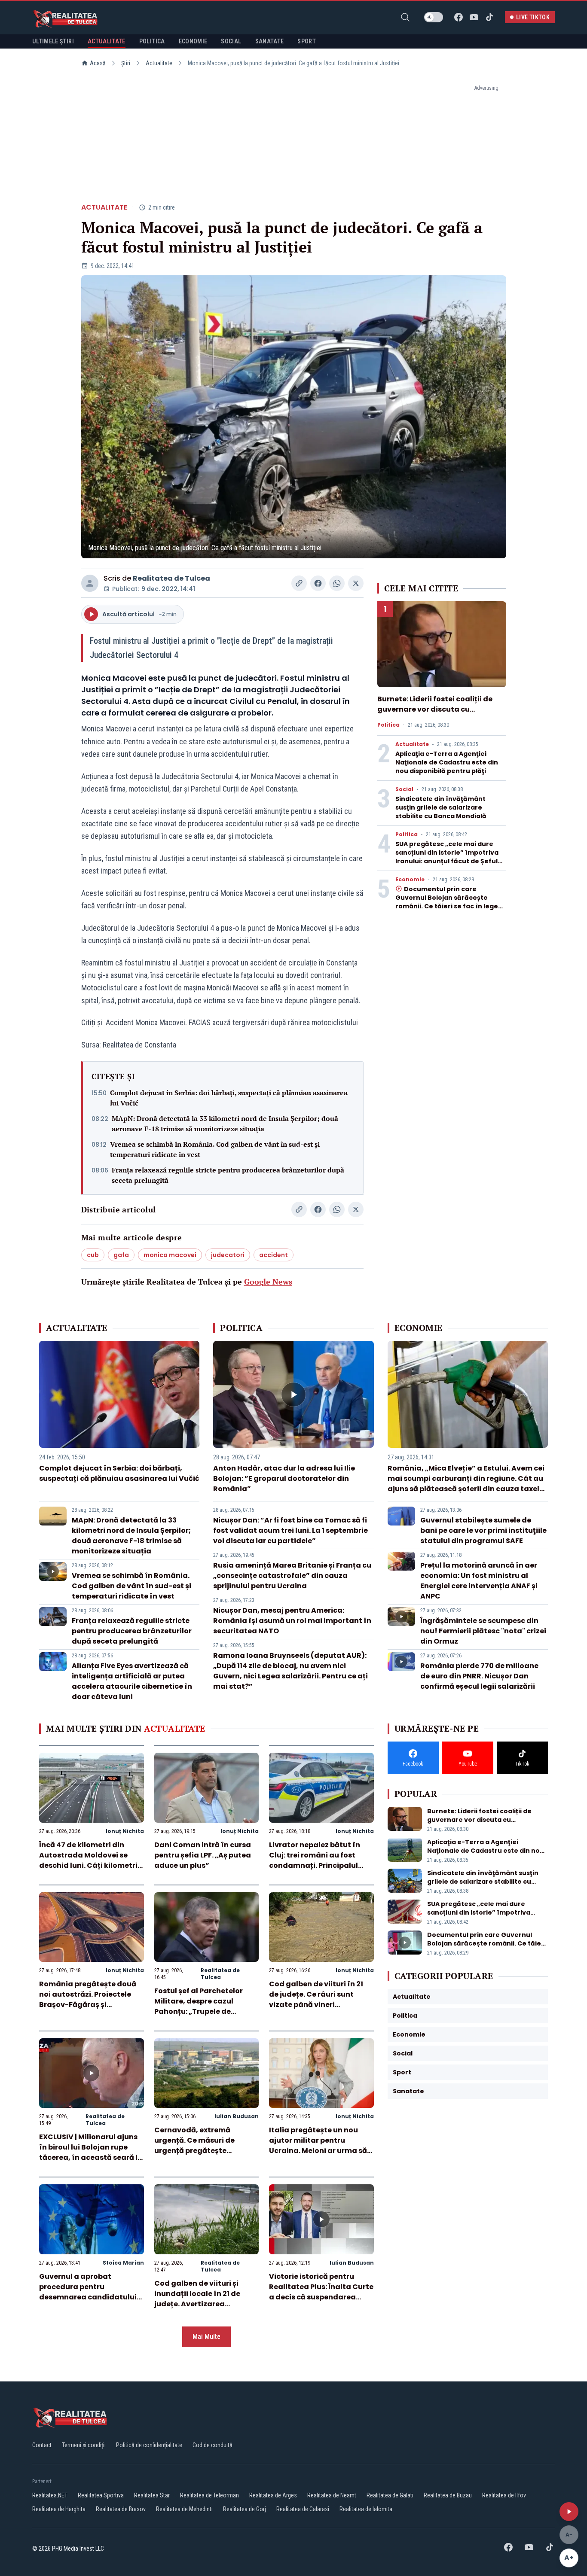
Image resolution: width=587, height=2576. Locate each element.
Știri (126, 63)
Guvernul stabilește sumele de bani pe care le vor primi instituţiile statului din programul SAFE (483, 1530)
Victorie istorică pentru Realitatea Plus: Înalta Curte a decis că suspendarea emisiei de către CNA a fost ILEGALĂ (321, 2297)
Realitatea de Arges (273, 2495)
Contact (42, 2445)
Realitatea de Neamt (332, 2495)
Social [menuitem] (231, 41)
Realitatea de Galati (390, 2495)
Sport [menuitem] (307, 41)
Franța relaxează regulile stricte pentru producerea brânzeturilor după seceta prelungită (228, 1175)
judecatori (228, 1255)
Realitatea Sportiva (101, 2495)
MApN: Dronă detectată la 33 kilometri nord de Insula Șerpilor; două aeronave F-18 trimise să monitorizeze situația (225, 1124)
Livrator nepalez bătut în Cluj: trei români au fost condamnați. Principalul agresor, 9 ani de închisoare (320, 1860)
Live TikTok (533, 17)
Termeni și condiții (84, 2445)
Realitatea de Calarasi (303, 2509)
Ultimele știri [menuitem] (53, 41)
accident (274, 1255)
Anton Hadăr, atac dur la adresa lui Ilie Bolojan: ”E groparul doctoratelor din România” (284, 1478)
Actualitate (159, 63)
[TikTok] (489, 17)
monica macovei (170, 1255)
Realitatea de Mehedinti (184, 2509)
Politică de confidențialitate (149, 2445)
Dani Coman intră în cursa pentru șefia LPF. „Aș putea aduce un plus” (203, 1855)
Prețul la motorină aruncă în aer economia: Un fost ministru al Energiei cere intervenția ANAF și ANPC (479, 1581)
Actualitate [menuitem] (107, 41)
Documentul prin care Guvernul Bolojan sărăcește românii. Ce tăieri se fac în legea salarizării (449, 902)
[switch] (434, 17)
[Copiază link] (299, 583)
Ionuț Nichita (125, 1831)
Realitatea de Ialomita (366, 2509)
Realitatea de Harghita (59, 2509)
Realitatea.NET (50, 2495)
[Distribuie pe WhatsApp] (337, 583)
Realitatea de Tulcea (171, 578)
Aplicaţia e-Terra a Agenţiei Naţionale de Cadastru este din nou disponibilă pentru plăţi (447, 762)
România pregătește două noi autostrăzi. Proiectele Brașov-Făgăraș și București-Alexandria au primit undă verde (88, 2005)
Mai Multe (206, 2337)
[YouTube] (474, 17)
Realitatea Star (152, 2495)
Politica (388, 725)
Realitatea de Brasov (121, 2509)
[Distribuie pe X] (356, 583)
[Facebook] (459, 17)
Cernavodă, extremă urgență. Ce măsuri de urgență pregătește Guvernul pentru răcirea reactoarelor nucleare (198, 2151)
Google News (268, 1282)
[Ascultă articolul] (569, 2512)
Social (404, 789)
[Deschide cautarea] (405, 17)
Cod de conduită (212, 2445)
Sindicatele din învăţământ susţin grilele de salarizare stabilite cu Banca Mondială (441, 807)
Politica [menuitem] (152, 41)
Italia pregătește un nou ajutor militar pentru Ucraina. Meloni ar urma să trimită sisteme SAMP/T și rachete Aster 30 (318, 2151)
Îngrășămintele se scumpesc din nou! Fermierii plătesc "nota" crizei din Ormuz (483, 1631)
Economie (410, 880)
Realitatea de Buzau (448, 2495)
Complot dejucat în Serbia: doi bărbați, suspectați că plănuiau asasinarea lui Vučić (229, 1098)
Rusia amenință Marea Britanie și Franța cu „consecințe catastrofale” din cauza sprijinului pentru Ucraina (292, 1576)
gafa (121, 1255)
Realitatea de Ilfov (504, 2495)
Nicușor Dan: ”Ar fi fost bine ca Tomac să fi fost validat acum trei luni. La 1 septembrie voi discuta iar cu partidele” (290, 1530)
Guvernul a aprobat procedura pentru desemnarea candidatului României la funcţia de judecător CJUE (88, 2297)
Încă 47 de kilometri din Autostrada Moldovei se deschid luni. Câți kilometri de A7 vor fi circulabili (88, 1860)
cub (93, 1255)
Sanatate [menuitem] (270, 41)
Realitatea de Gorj (245, 2509)
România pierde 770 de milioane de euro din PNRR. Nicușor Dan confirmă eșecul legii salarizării (479, 1676)
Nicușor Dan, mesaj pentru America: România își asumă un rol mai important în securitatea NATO (292, 1621)
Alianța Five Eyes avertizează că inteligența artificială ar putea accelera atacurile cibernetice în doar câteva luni (132, 1681)
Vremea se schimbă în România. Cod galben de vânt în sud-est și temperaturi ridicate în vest (215, 1149)
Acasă (98, 63)
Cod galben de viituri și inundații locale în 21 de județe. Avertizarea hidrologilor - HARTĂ (197, 2299)
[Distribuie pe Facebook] (318, 583)
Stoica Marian (123, 2263)
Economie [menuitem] (193, 41)
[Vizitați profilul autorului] (90, 583)
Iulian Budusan (237, 2116)
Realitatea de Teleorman (209, 2495)
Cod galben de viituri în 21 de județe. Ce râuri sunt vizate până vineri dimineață (316, 1999)
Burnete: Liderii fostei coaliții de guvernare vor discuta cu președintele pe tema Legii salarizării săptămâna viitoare (435, 714)
